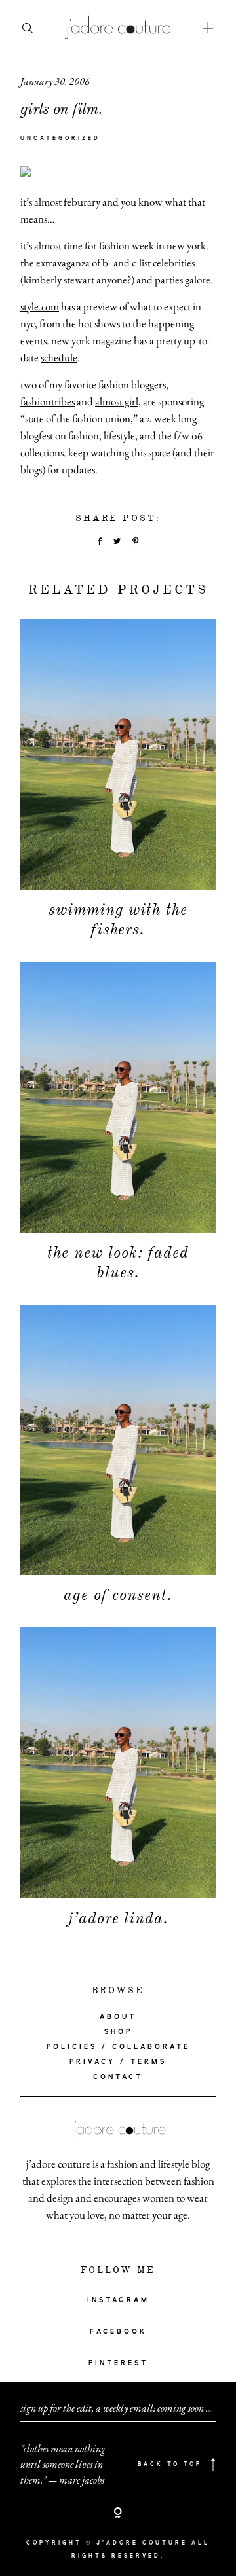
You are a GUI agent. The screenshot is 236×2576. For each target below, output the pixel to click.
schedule (59, 357)
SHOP (118, 2032)
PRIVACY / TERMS (118, 2062)
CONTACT (118, 2077)
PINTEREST (118, 2363)
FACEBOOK (118, 2332)
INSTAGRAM (118, 2300)
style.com (40, 306)
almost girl (117, 401)
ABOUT (118, 2017)
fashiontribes (48, 401)
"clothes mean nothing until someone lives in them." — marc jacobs (63, 2464)
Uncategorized (60, 139)
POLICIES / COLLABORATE (118, 2047)
